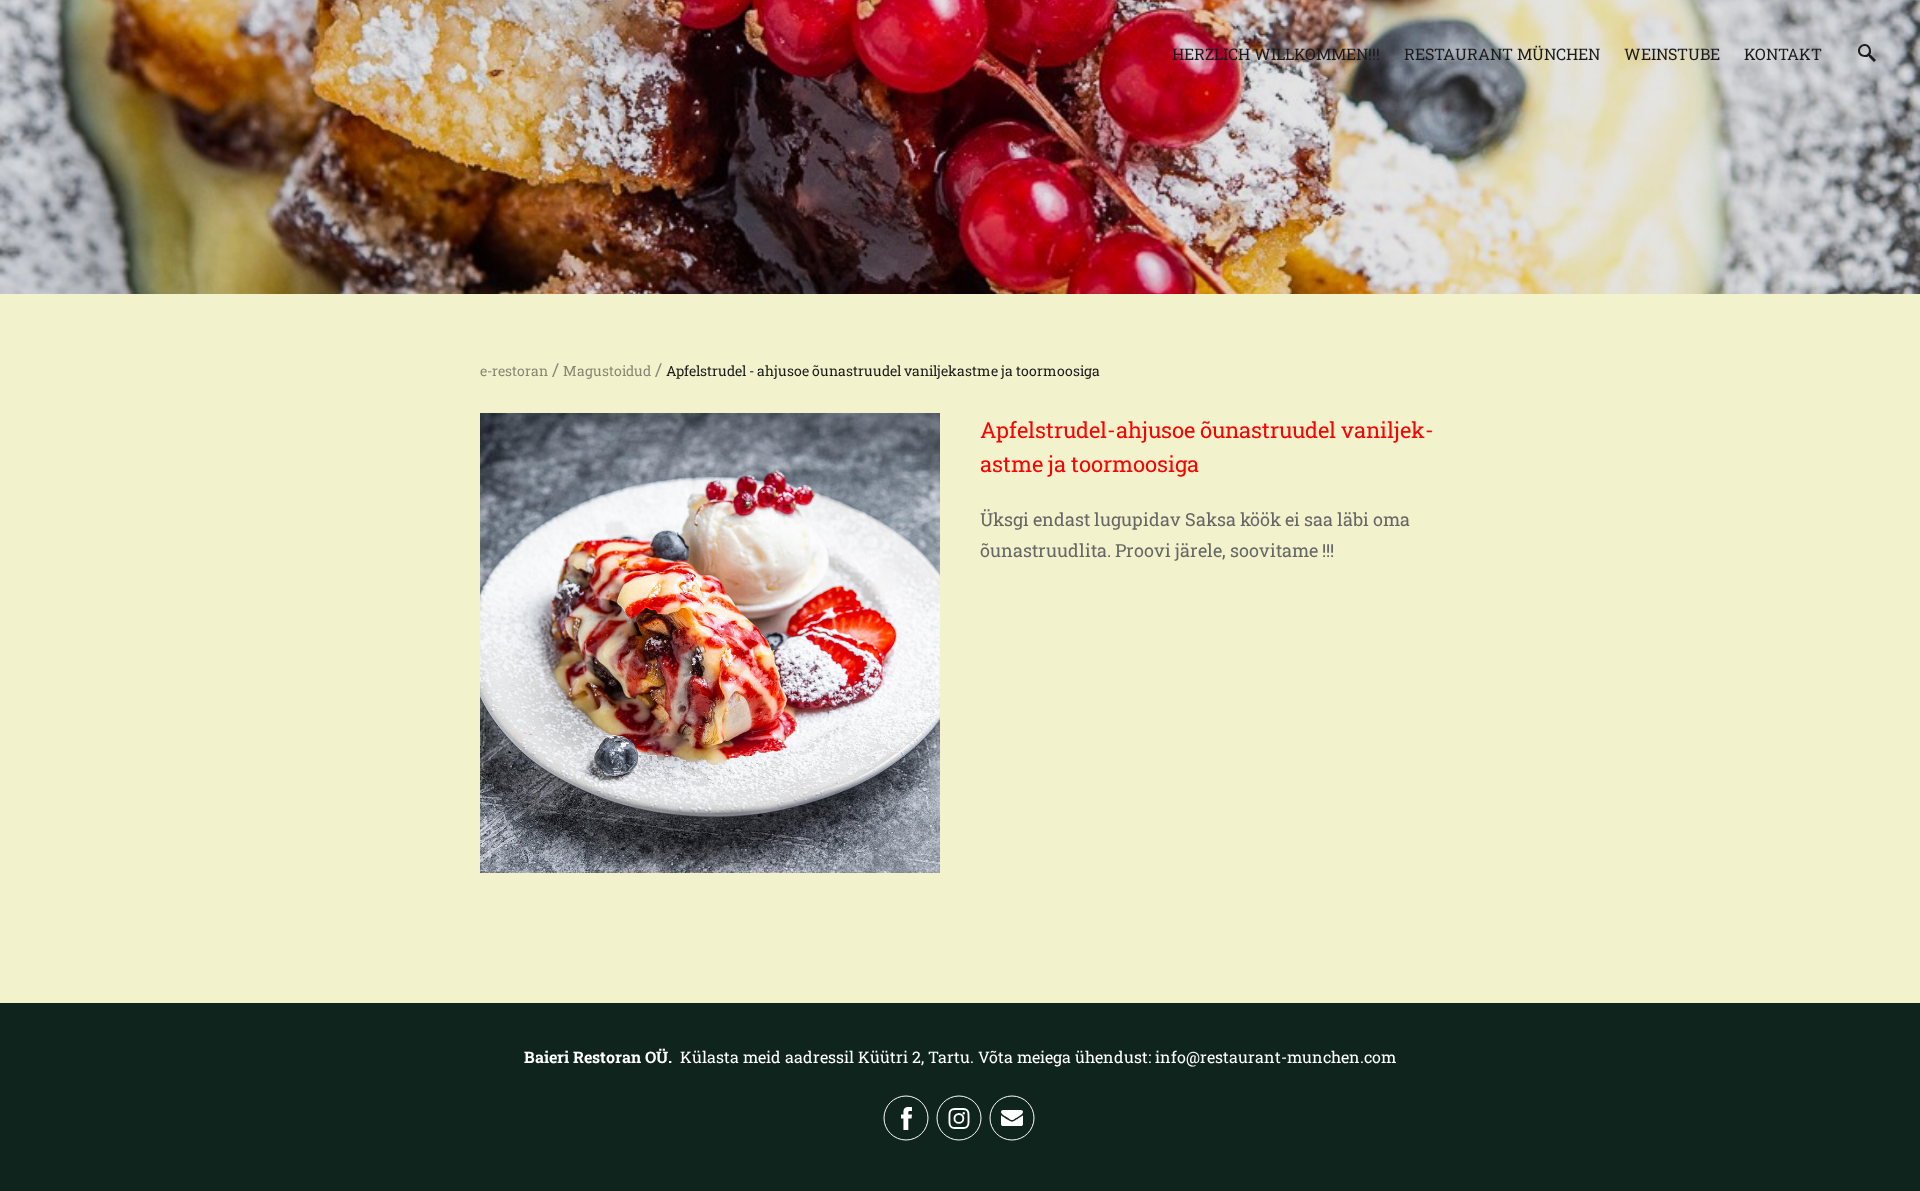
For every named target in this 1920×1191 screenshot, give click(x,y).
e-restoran (514, 370)
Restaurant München (1502, 53)
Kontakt (1783, 53)
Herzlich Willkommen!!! (1276, 53)
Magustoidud (607, 370)
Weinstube (1672, 53)
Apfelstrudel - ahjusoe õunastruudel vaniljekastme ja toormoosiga (883, 370)
